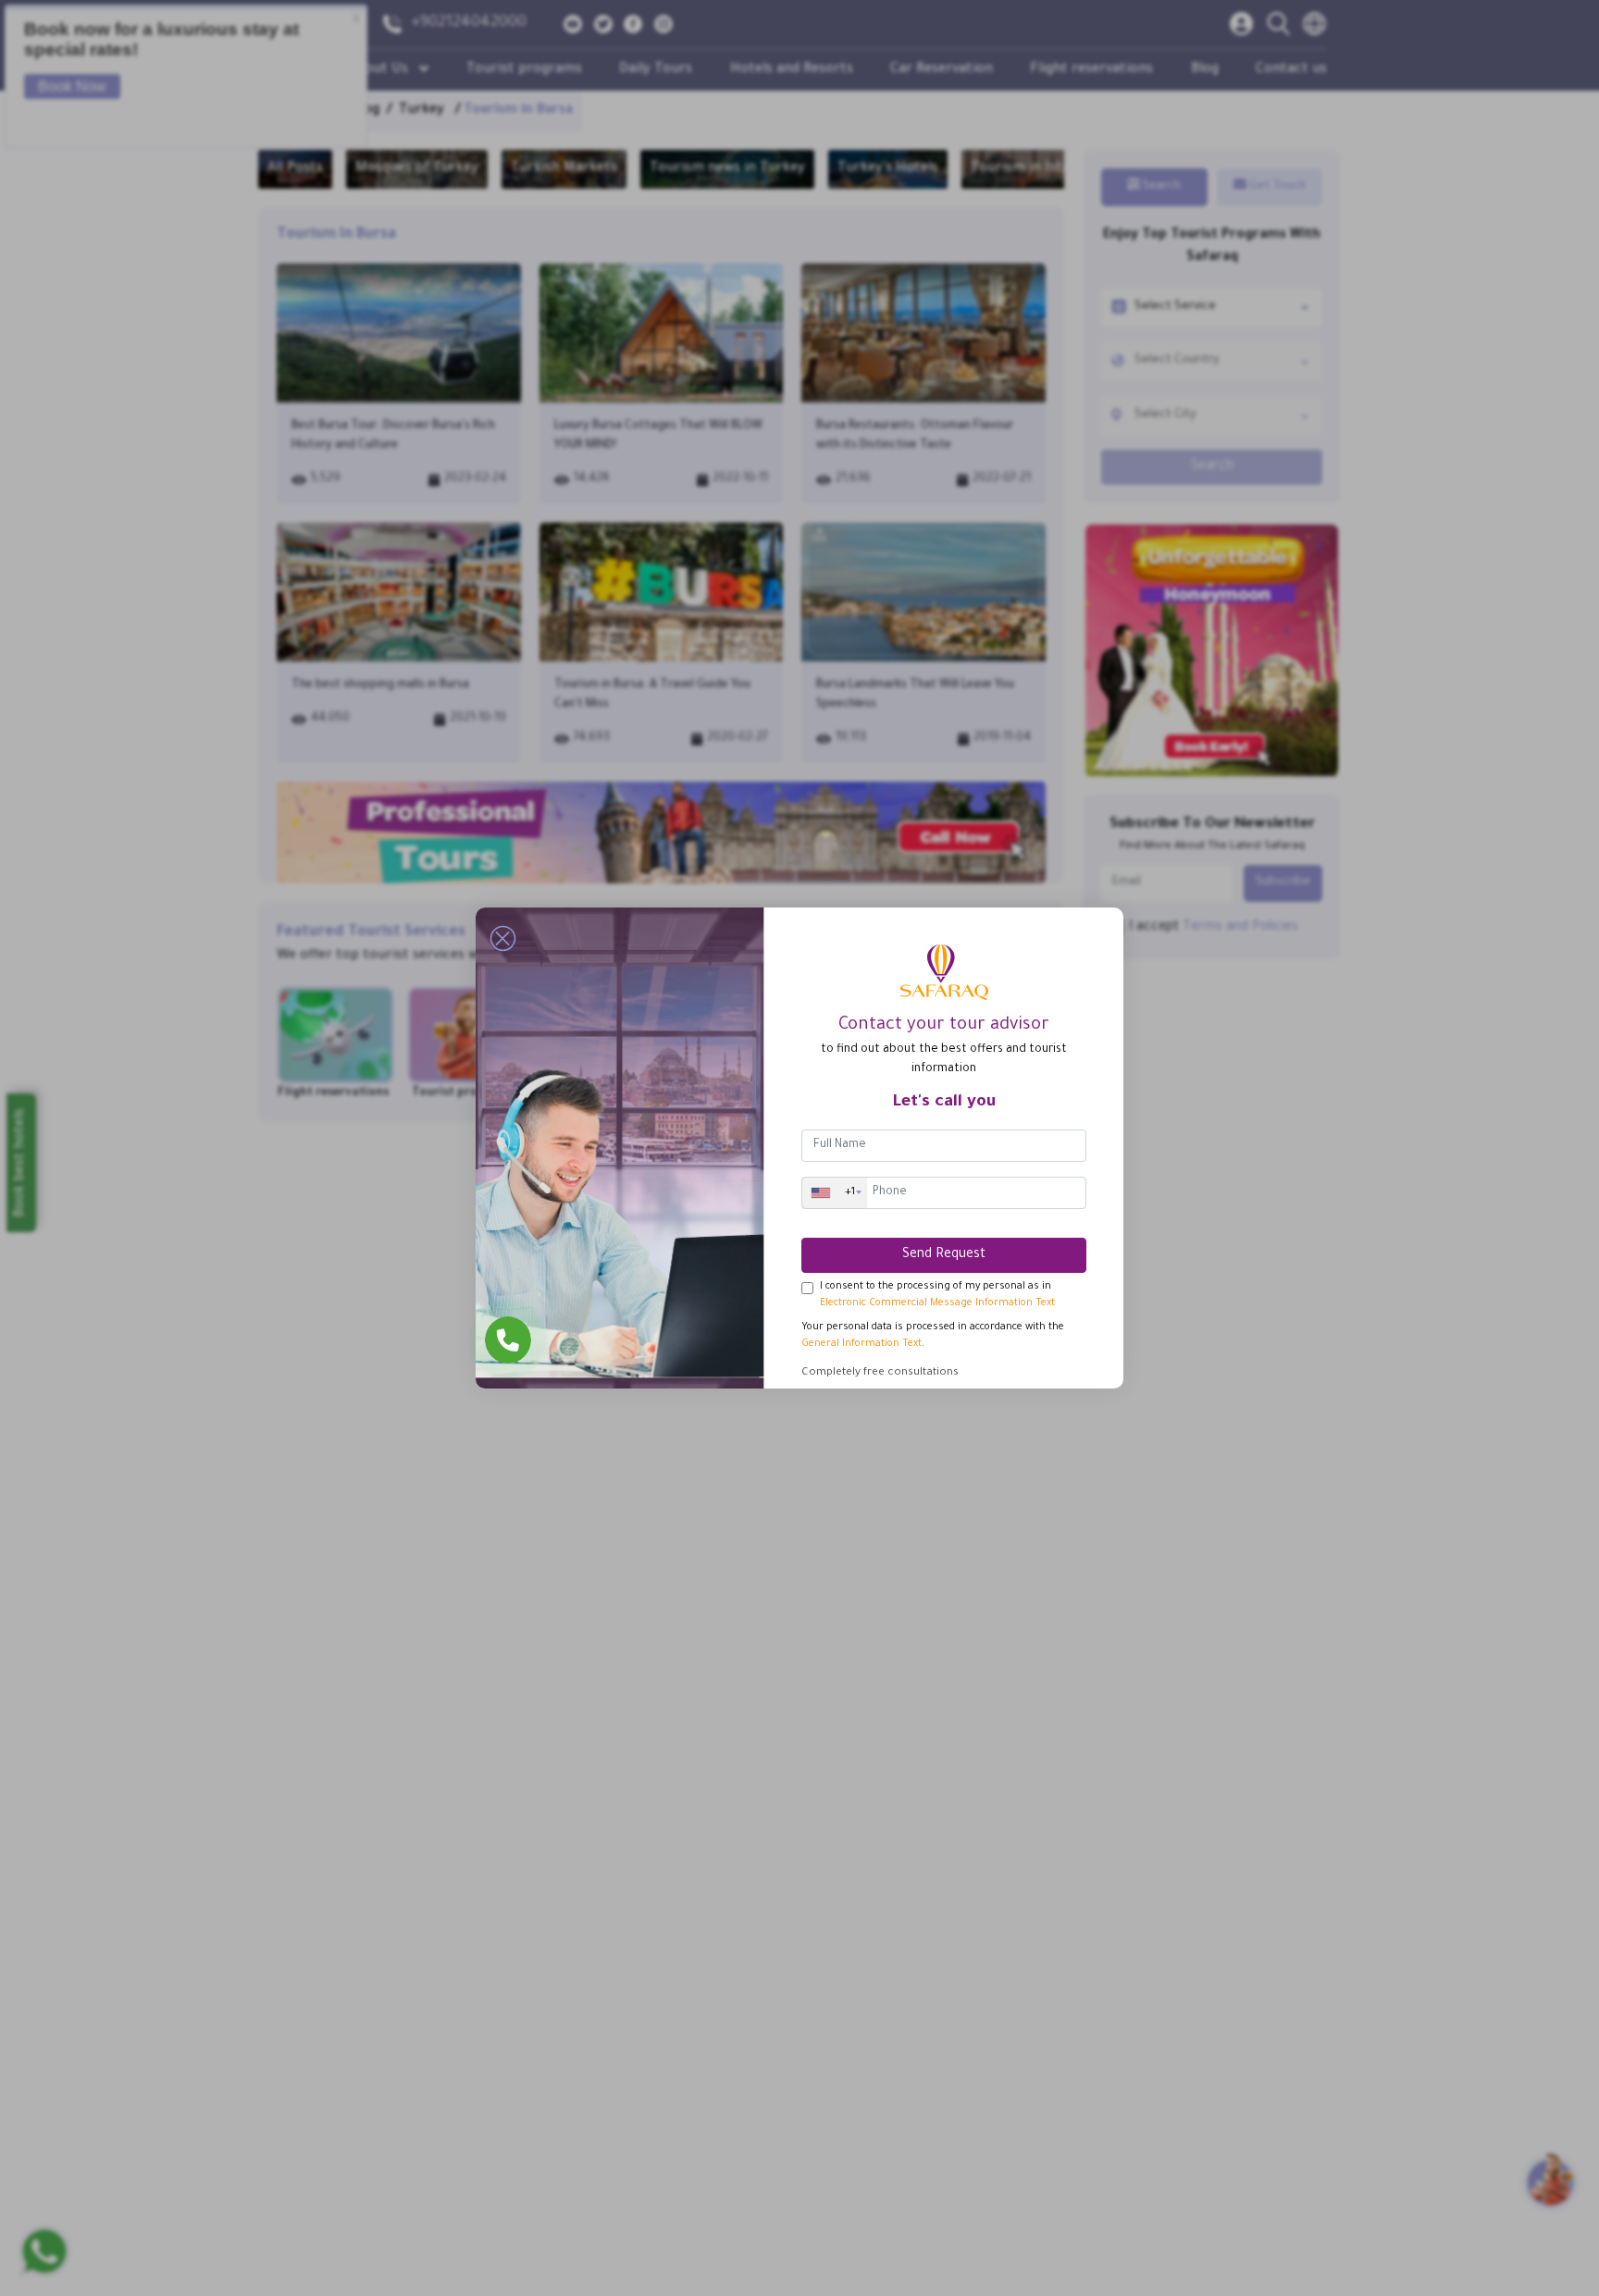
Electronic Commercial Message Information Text (937, 1303)
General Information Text (861, 1344)
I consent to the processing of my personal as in (937, 1295)
